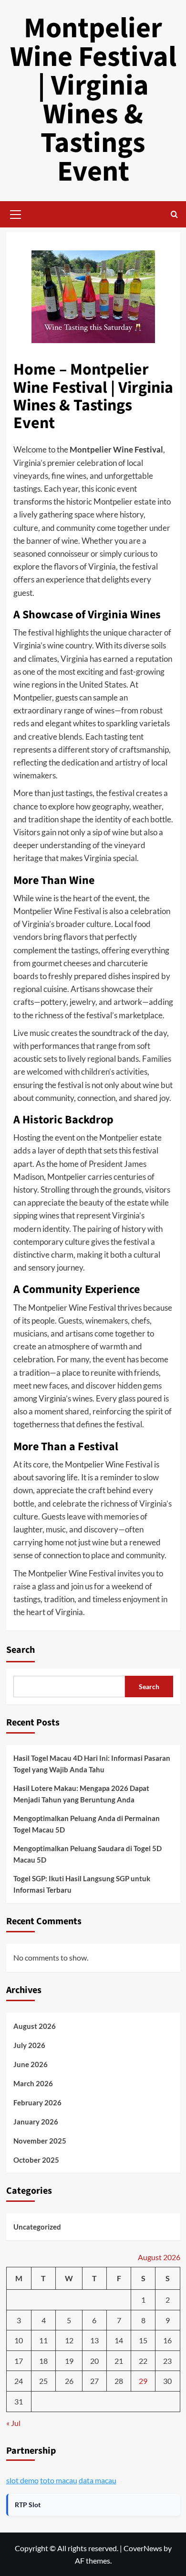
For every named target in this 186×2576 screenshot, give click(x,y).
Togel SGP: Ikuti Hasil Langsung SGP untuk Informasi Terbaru (82, 1884)
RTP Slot (28, 2505)
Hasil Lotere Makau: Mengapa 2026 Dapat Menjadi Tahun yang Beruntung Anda (81, 1794)
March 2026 (33, 2083)
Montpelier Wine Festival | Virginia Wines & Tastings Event (93, 100)
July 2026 (29, 2045)
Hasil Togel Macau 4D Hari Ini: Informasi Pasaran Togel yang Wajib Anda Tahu (92, 1764)
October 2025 (36, 2160)
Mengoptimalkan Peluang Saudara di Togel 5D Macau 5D (88, 1854)
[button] (16, 213)
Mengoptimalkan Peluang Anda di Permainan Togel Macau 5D (87, 1824)
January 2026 (36, 2122)
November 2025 (40, 2141)
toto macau (59, 2480)
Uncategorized (37, 2227)
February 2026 (37, 2102)
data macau (98, 2480)
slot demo (22, 2480)
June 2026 (31, 2064)
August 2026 (35, 2026)
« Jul (13, 2423)
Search (21, 1650)
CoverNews (143, 2548)
